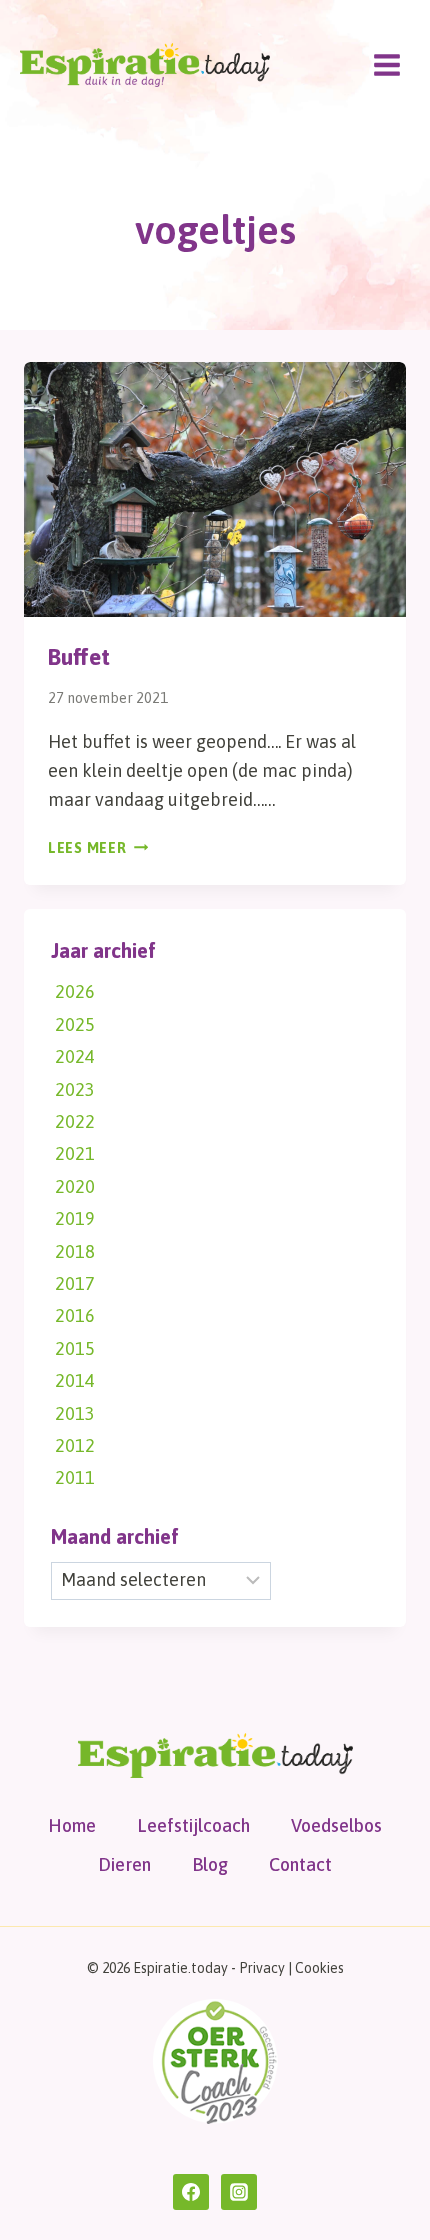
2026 (75, 991)
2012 (75, 1445)
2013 (75, 1413)
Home (72, 1825)
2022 (75, 1121)
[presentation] (215, 489)
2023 (75, 1089)
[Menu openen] (386, 64)
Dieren (124, 1864)
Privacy (262, 1968)
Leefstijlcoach (193, 1825)
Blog (210, 1864)
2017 (75, 1283)
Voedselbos (336, 1825)
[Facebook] (191, 2192)
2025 (75, 1024)
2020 (75, 1186)
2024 (75, 1056)
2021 (75, 1153)
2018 (75, 1251)
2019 (75, 1218)
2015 (75, 1348)
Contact (300, 1864)
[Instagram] (239, 2192)
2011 (75, 1477)
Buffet (79, 657)
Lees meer (98, 848)
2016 (75, 1315)
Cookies (319, 1968)
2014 (75, 1380)
